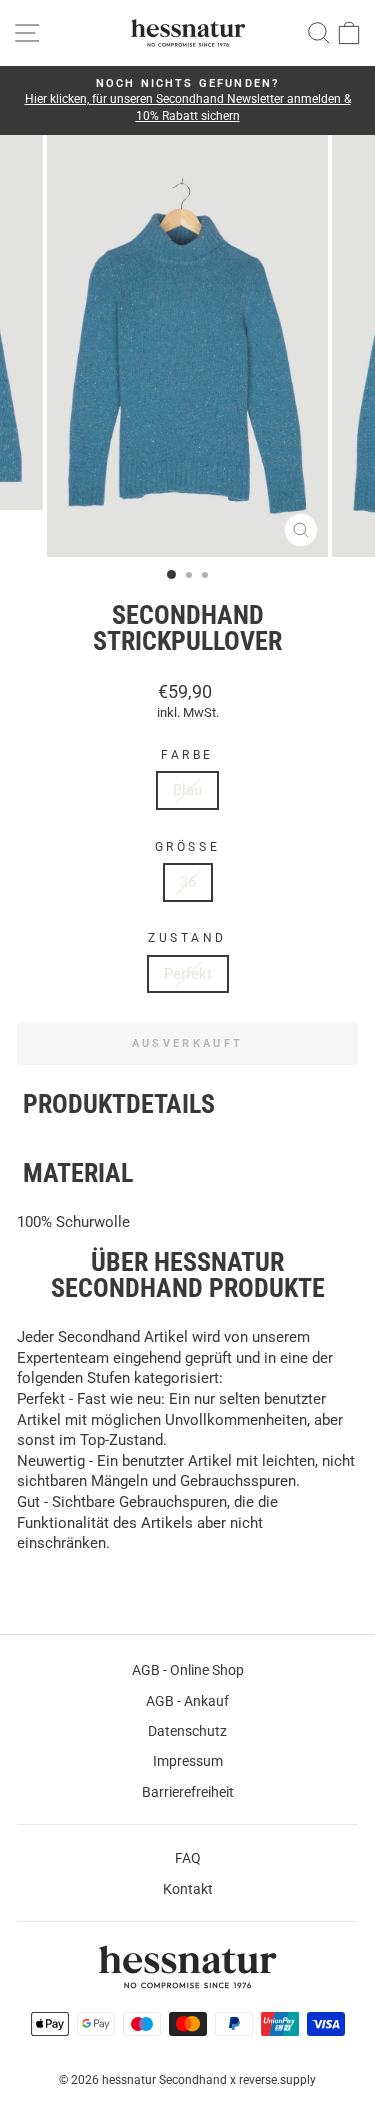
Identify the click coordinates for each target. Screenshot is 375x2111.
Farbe (187, 755)
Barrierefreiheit (188, 1792)
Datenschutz (187, 1731)
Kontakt (188, 1889)
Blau (187, 790)
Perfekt (188, 974)
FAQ (188, 1858)
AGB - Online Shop (188, 1670)
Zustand (187, 938)
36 (188, 882)
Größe (187, 847)
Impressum (188, 1761)
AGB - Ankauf (187, 1701)
